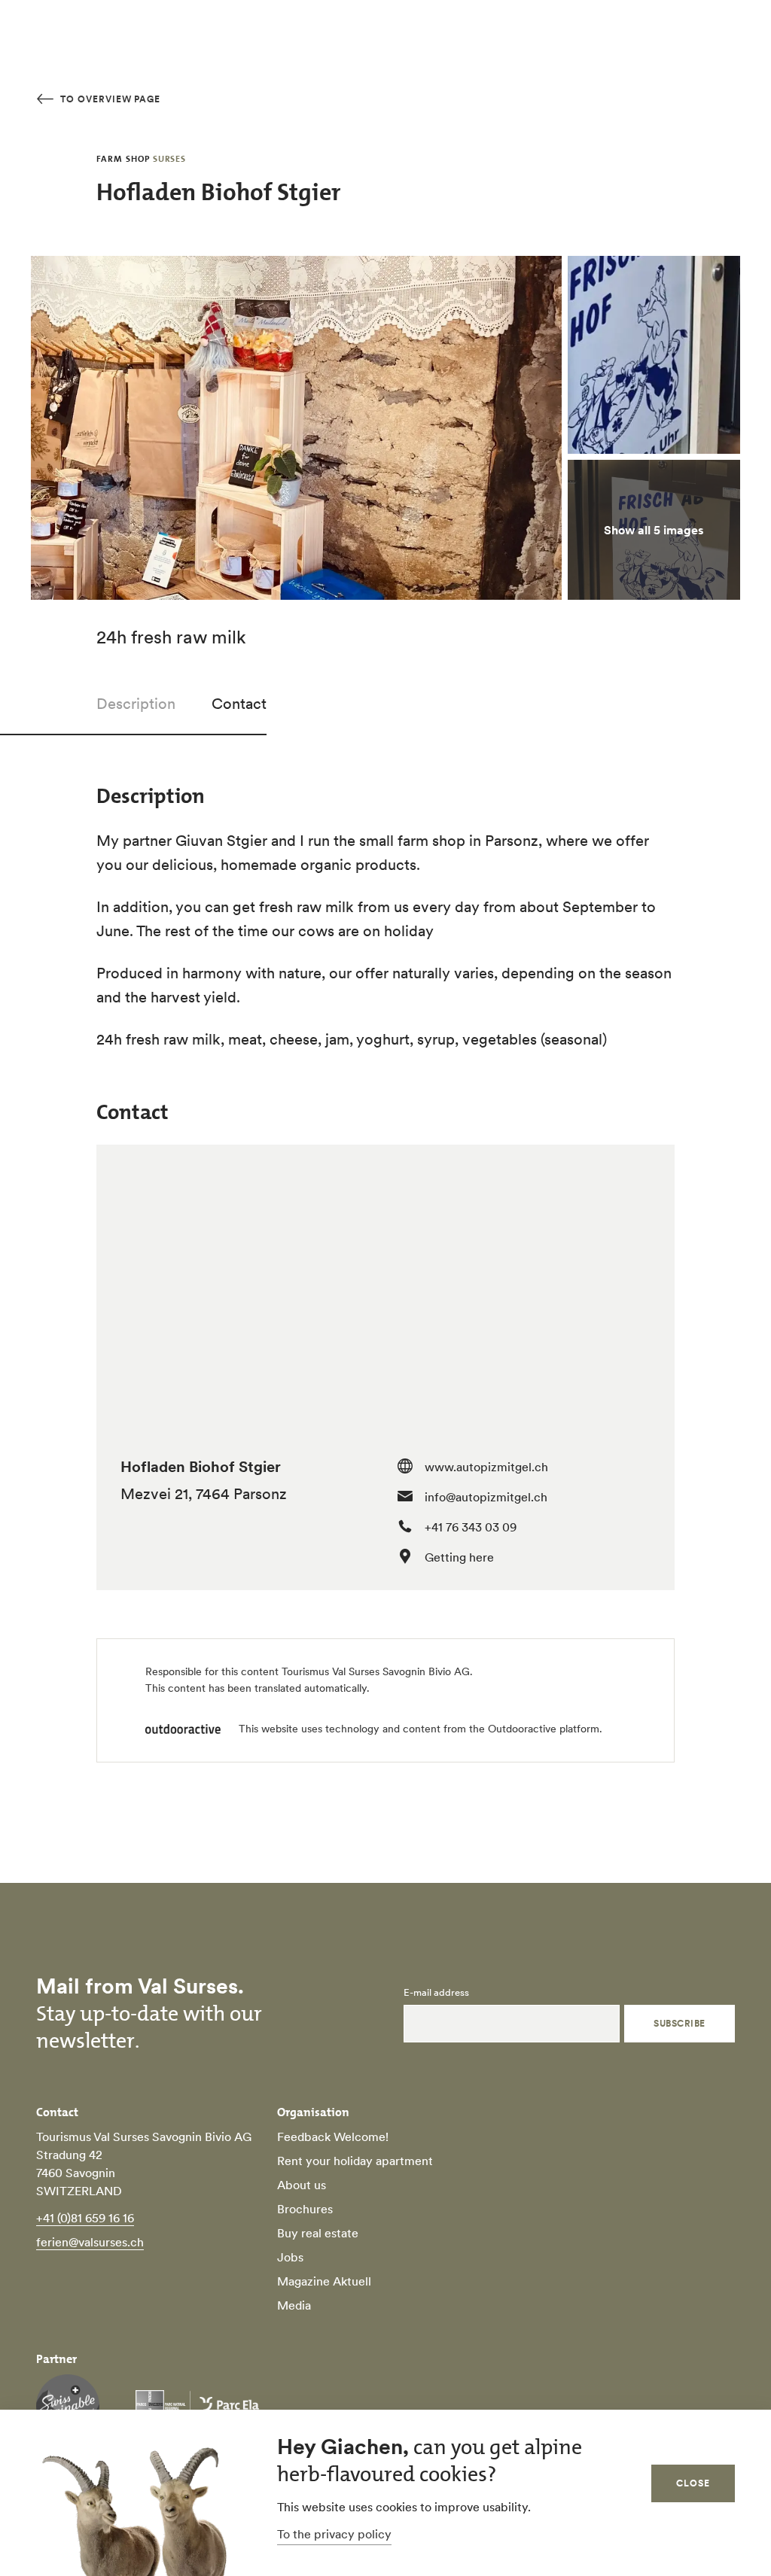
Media (294, 2305)
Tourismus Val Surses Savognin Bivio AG (376, 1671)
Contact (239, 704)
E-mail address (436, 1993)
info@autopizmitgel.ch (486, 1497)
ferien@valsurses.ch (90, 2242)
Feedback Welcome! (333, 2137)
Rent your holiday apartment (355, 2161)
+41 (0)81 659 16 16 (85, 2218)
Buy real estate (318, 2233)
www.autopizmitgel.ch (486, 1467)
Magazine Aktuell (324, 2281)
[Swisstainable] (68, 2406)
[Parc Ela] (197, 2406)
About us (302, 2185)
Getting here (459, 1557)
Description (136, 704)
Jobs (290, 2257)
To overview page (109, 99)
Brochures (305, 2209)
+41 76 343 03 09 (471, 1527)
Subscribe (679, 2023)
